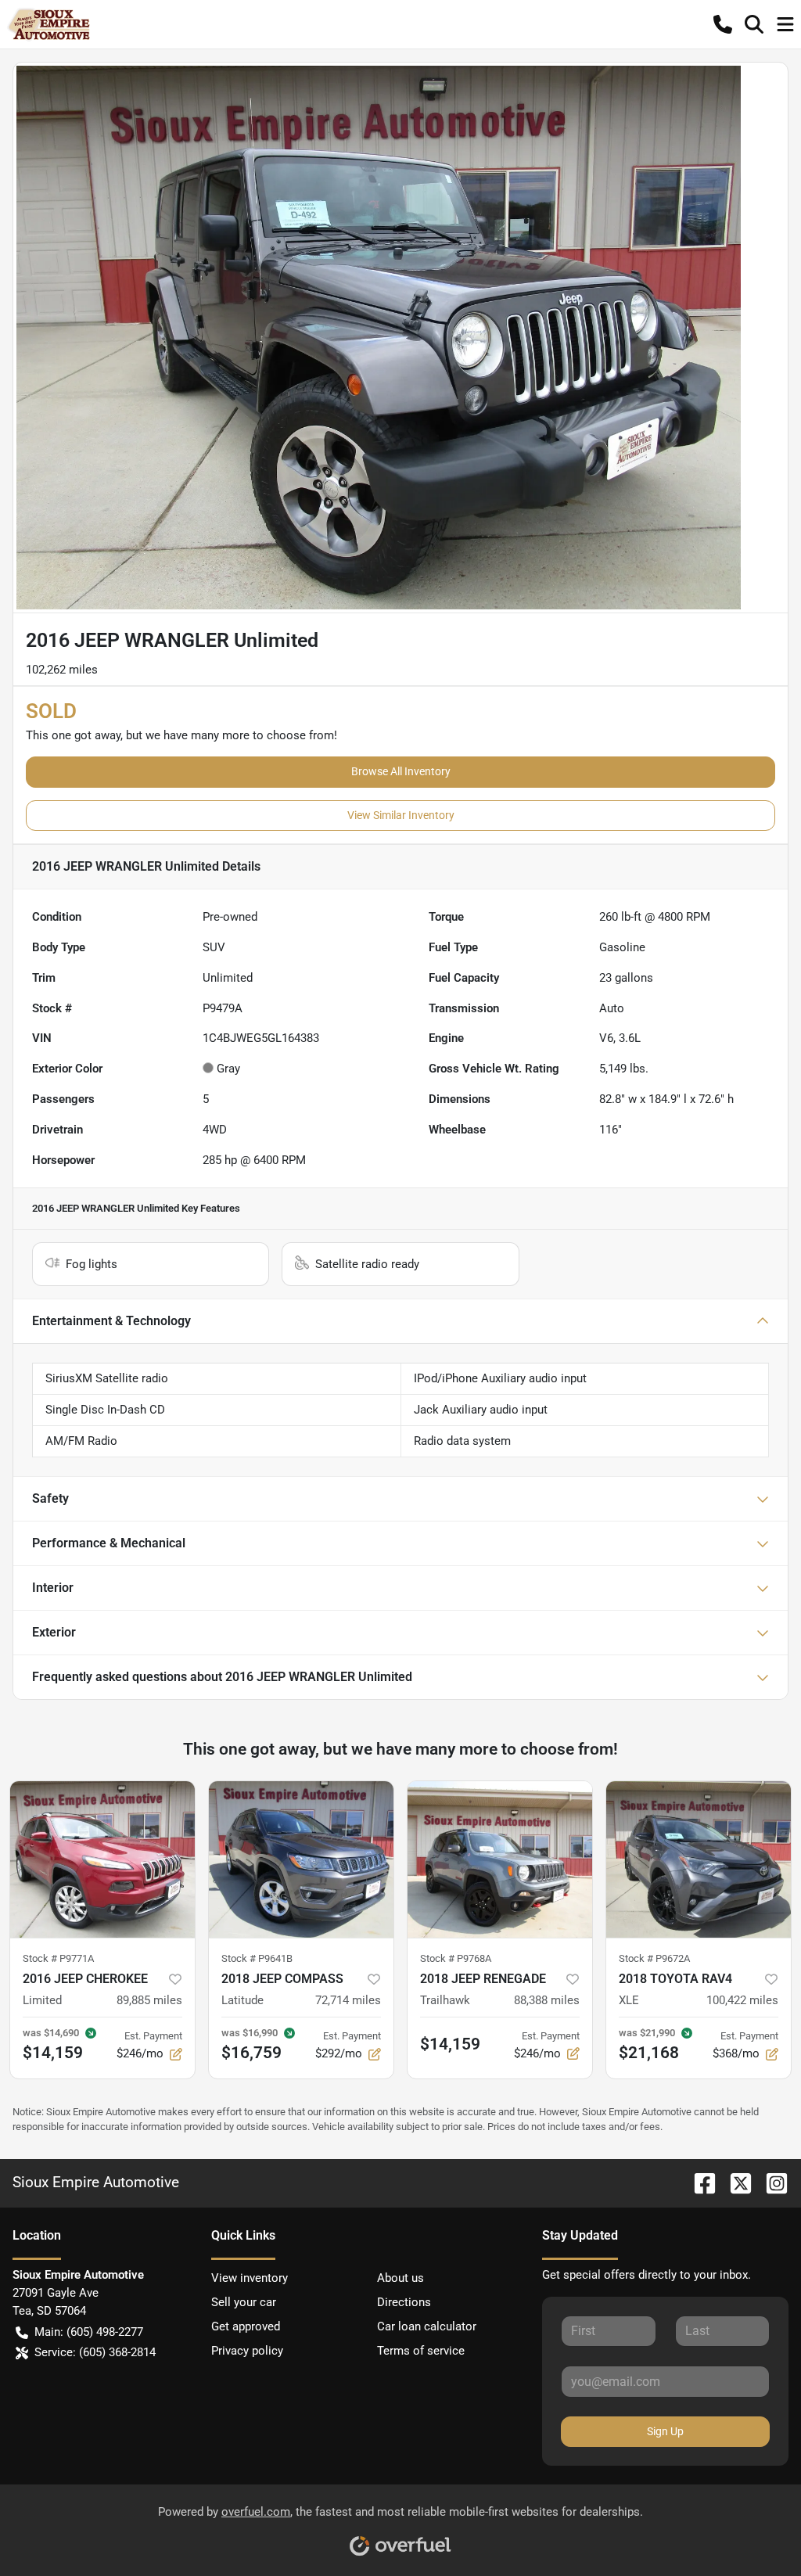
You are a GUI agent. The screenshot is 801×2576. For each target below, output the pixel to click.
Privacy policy (247, 2351)
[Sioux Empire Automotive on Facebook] (699, 2182)
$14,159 (450, 2044)
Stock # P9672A (654, 1958)
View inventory (250, 2278)
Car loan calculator (427, 2326)
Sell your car (244, 2302)
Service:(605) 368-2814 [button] (95, 2352)
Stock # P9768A (456, 1958)
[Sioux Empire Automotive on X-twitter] (735, 2182)
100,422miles (742, 2000)
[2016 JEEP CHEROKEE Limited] (102, 1859)
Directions (404, 2302)
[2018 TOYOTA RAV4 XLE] (699, 1859)
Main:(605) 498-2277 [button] (89, 2332)
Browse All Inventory (401, 771)
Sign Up (665, 2431)
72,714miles (348, 2000)
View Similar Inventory (401, 815)
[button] (723, 24)
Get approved (246, 2326)
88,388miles (547, 2000)
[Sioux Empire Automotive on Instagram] (770, 2182)
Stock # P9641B (257, 1958)
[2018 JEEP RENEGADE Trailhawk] (500, 1859)
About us (400, 2278)
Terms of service (421, 2351)
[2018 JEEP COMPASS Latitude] (301, 1859)
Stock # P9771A (58, 1958)
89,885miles (149, 2000)
